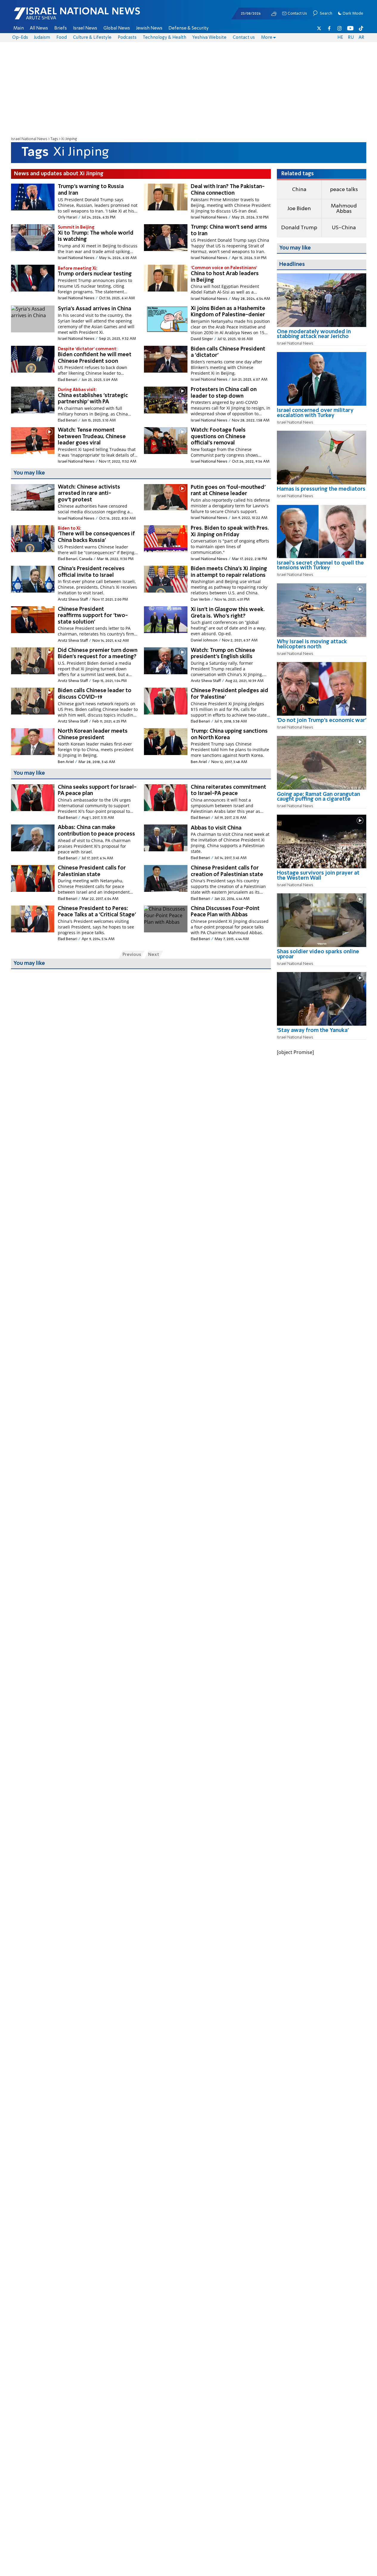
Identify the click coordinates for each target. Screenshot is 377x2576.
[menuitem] (19, 28)
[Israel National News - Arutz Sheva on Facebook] (329, 28)
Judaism (42, 38)
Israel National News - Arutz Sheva (61, 17)
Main (19, 28)
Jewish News (149, 28)
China (299, 190)
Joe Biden (299, 209)
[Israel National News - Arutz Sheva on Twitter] (319, 28)
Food (62, 38)
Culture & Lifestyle (92, 38)
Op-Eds (20, 38)
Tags (54, 139)
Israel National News (29, 139)
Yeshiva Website (209, 38)
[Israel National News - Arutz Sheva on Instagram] (340, 28)
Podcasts (127, 38)
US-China (344, 228)
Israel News (85, 28)
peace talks (344, 190)
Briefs (60, 28)
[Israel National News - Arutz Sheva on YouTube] (350, 28)
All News (39, 28)
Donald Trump (299, 228)
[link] (322, 336)
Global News (117, 28)
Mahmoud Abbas (344, 209)
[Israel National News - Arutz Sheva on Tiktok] (361, 28)
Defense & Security (188, 28)
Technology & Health (165, 38)
